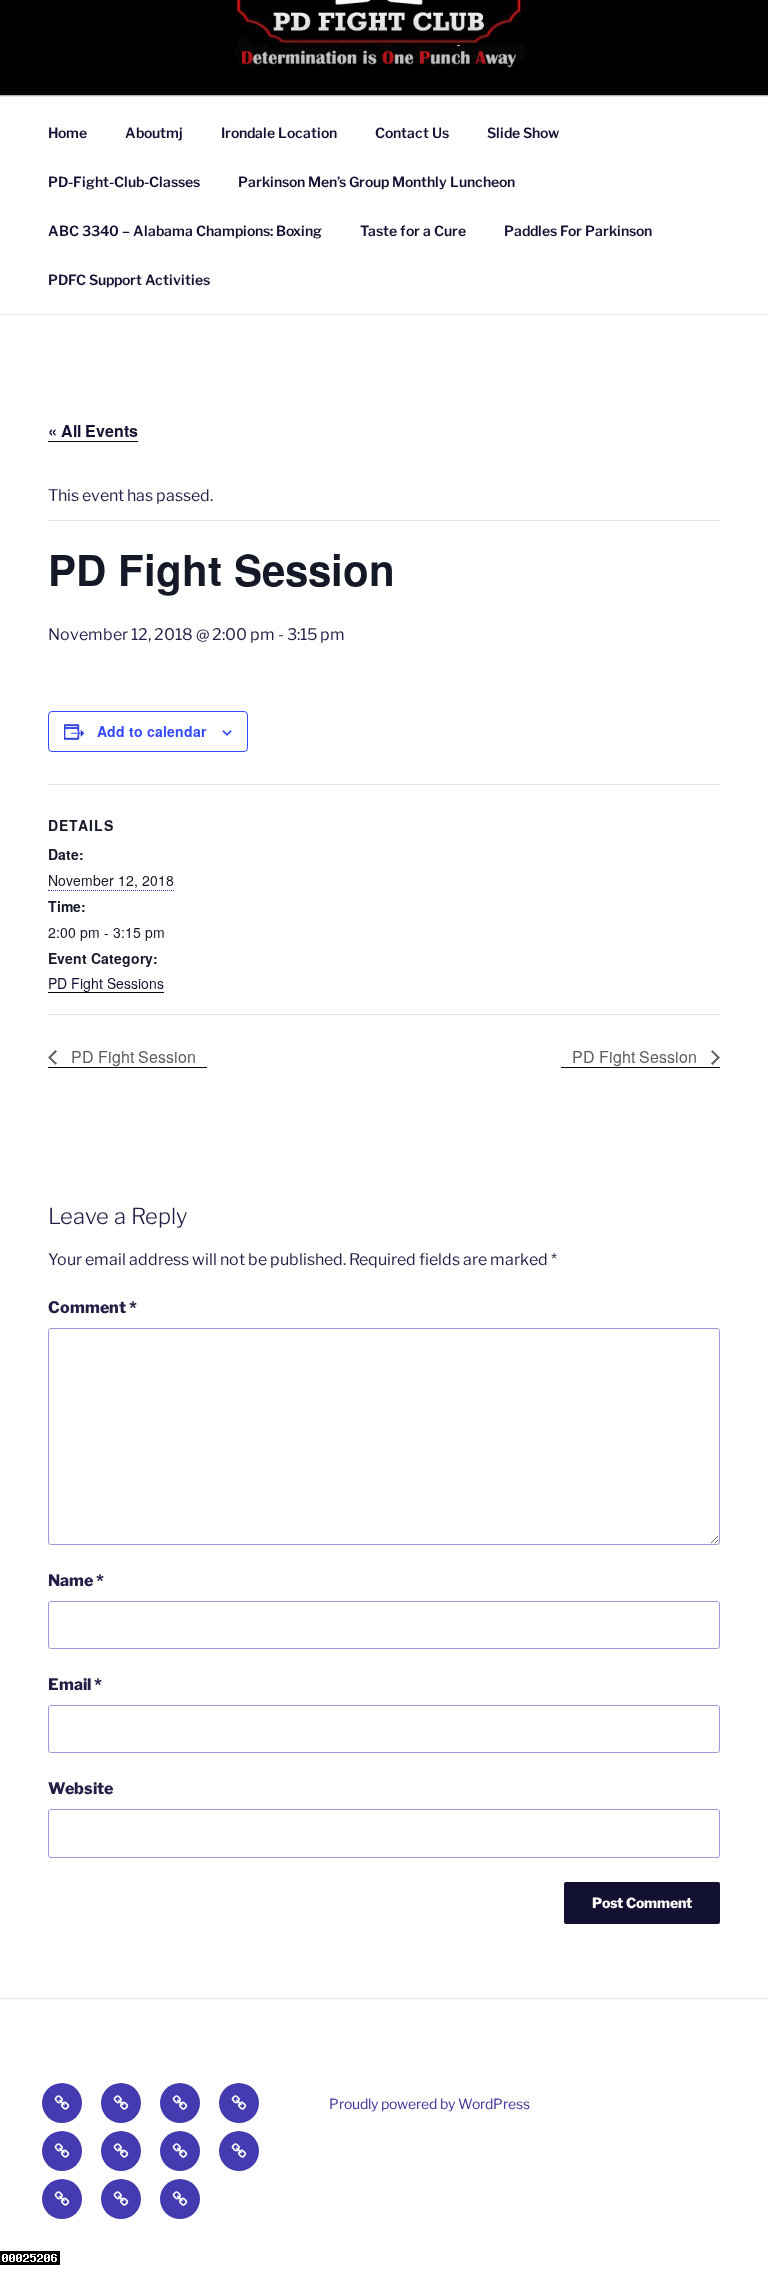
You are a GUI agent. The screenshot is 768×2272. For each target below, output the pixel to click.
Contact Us (412, 132)
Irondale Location (279, 132)
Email (75, 1684)
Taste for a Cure (413, 230)
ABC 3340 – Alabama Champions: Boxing (185, 230)
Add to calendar (151, 731)
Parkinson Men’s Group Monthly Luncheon (376, 181)
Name (76, 1580)
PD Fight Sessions (106, 983)
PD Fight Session (131, 1056)
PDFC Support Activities (129, 279)
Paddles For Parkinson (578, 230)
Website (80, 1788)
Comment (92, 1307)
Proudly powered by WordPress (429, 2103)
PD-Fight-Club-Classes (124, 181)
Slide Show (523, 132)
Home (67, 132)
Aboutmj (154, 132)
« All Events (93, 430)
